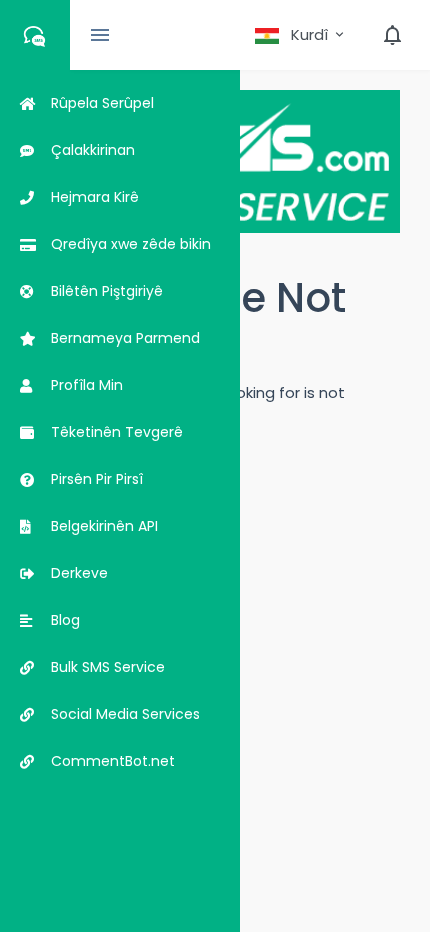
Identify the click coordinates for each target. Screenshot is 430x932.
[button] (301, 35)
